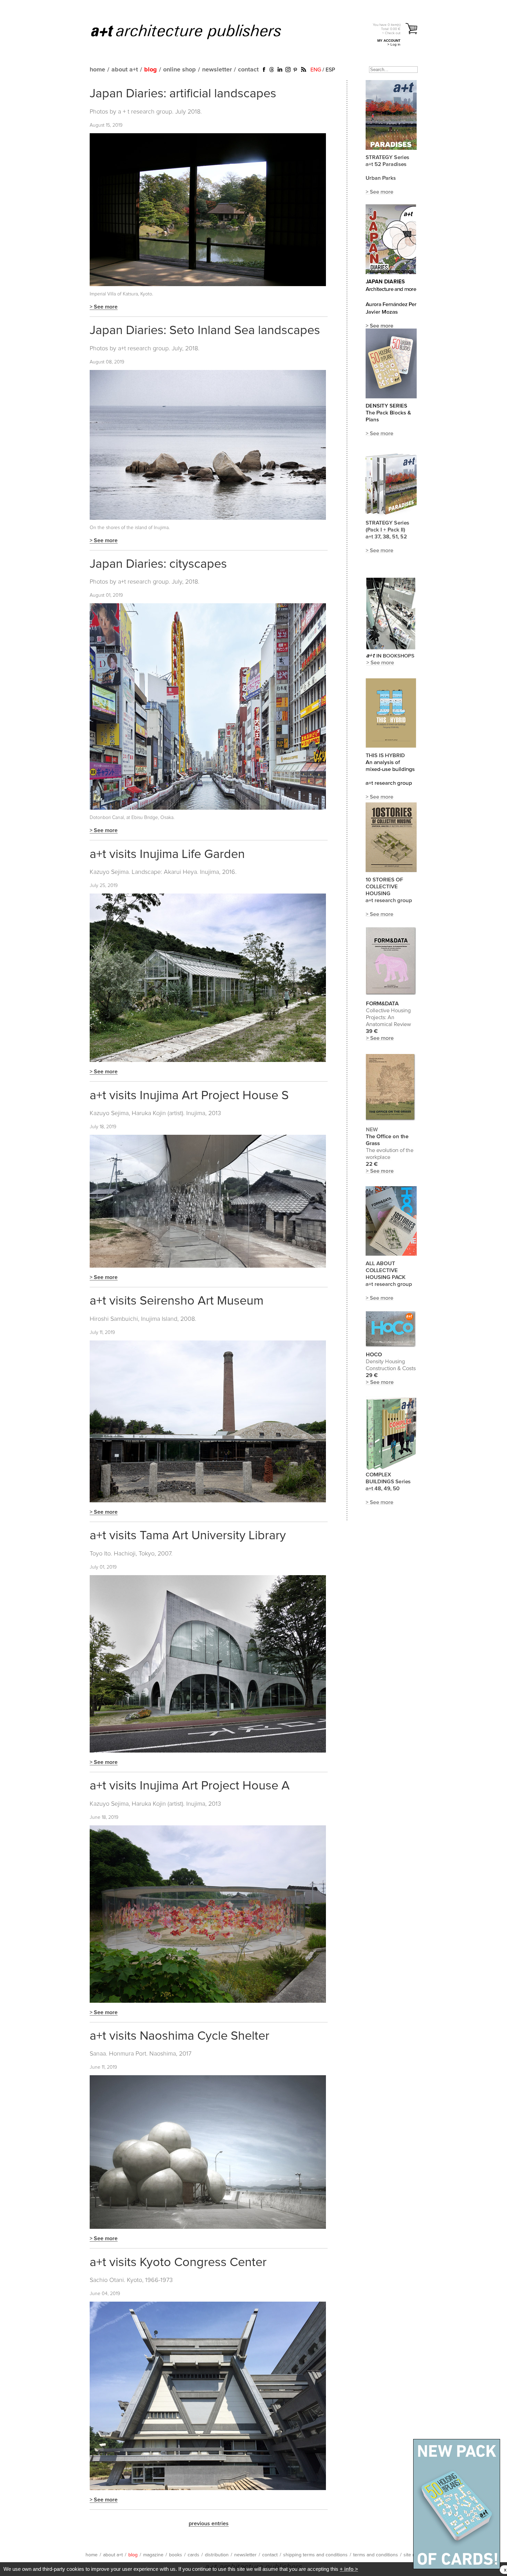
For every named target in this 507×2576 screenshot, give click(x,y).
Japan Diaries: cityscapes (158, 564)
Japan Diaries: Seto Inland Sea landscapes (205, 331)
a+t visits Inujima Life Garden (167, 855)
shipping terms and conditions (315, 2555)
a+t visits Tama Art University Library (188, 1536)
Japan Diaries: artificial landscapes (183, 94)
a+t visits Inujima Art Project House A (190, 1786)
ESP (330, 70)
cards (193, 2555)
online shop (180, 70)
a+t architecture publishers (195, 31)
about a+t (125, 70)
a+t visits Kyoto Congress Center (178, 2263)
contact (248, 70)
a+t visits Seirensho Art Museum (177, 1301)
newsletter (217, 70)
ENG (316, 70)
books (176, 2555)
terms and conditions (376, 2555)
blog (151, 70)
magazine (153, 2555)
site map (412, 2555)
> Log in (394, 44)
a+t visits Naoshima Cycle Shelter (180, 2036)
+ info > (349, 2569)
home (97, 70)
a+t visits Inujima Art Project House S (189, 1096)
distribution (217, 2555)
